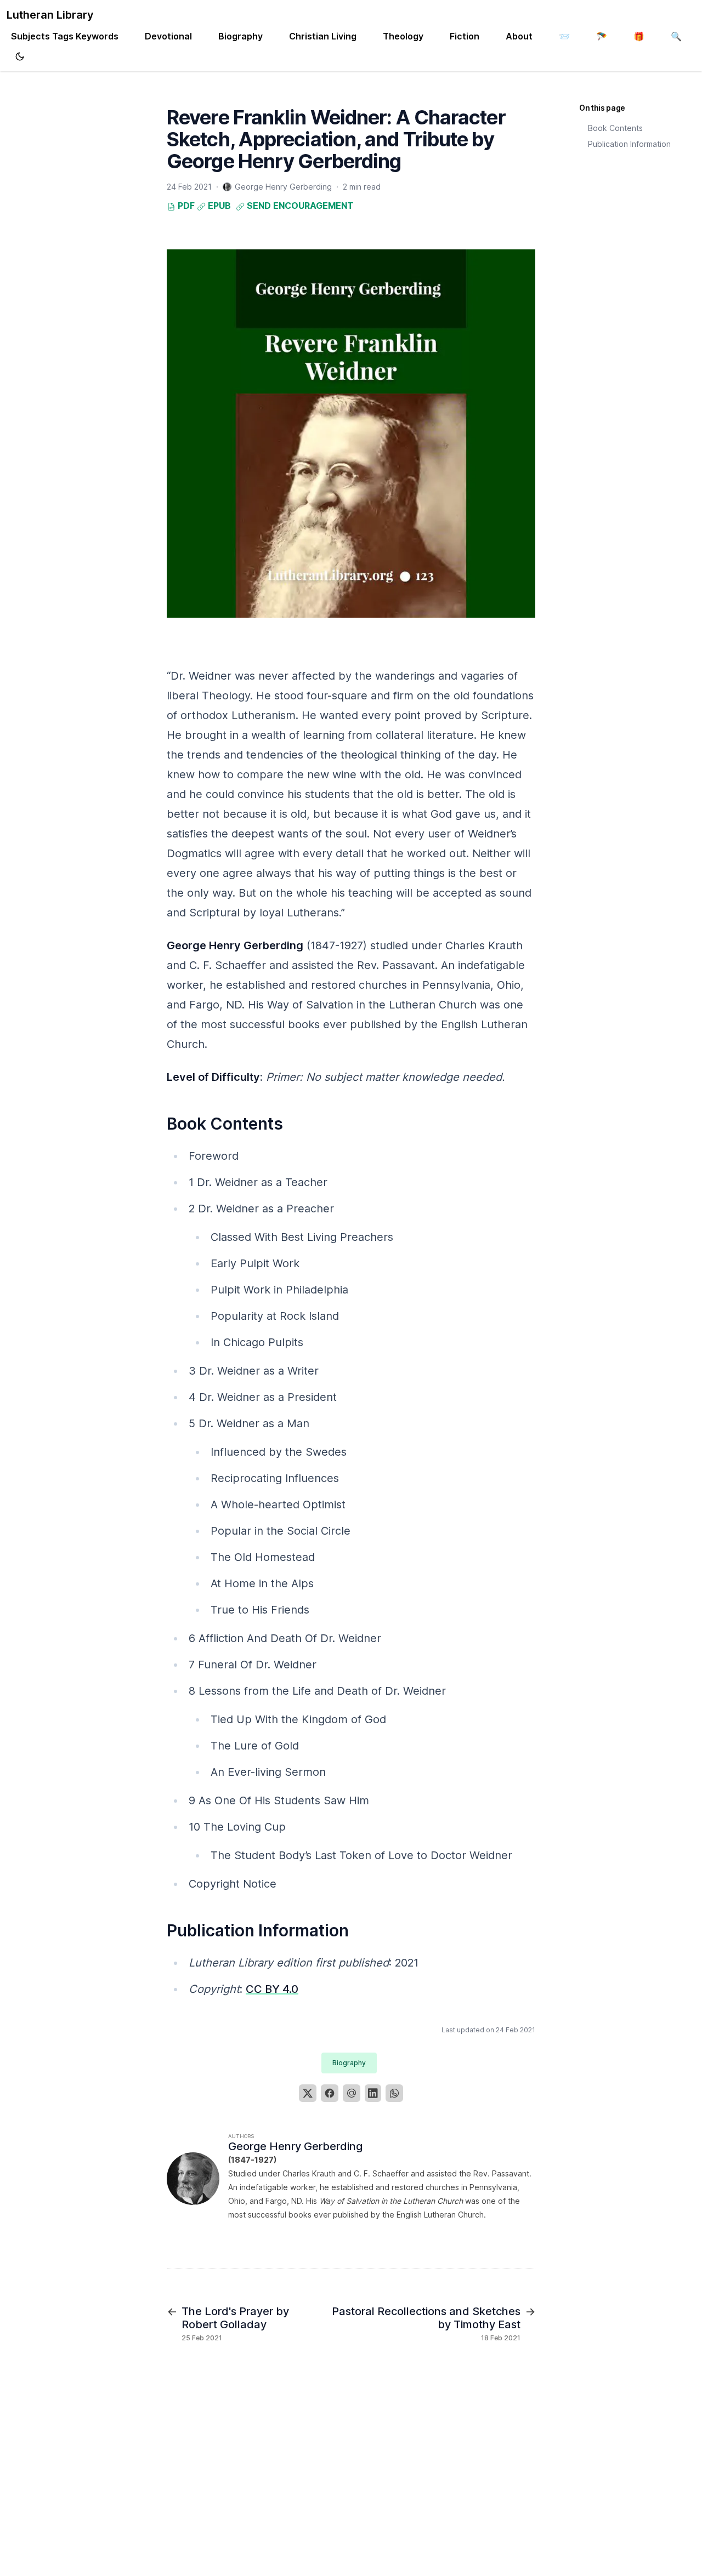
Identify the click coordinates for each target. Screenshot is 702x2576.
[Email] (352, 2093)
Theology (403, 36)
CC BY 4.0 (272, 1989)
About (519, 36)
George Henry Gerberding (295, 2146)
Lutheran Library (50, 15)
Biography (240, 36)
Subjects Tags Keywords (65, 36)
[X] (308, 2093)
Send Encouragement (299, 206)
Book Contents (615, 128)
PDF (185, 206)
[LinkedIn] (373, 2093)
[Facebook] (330, 2093)
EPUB (218, 206)
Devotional (168, 36)
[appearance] (20, 56)
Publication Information (629, 144)
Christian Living (323, 36)
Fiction (465, 36)
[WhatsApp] (394, 2093)
